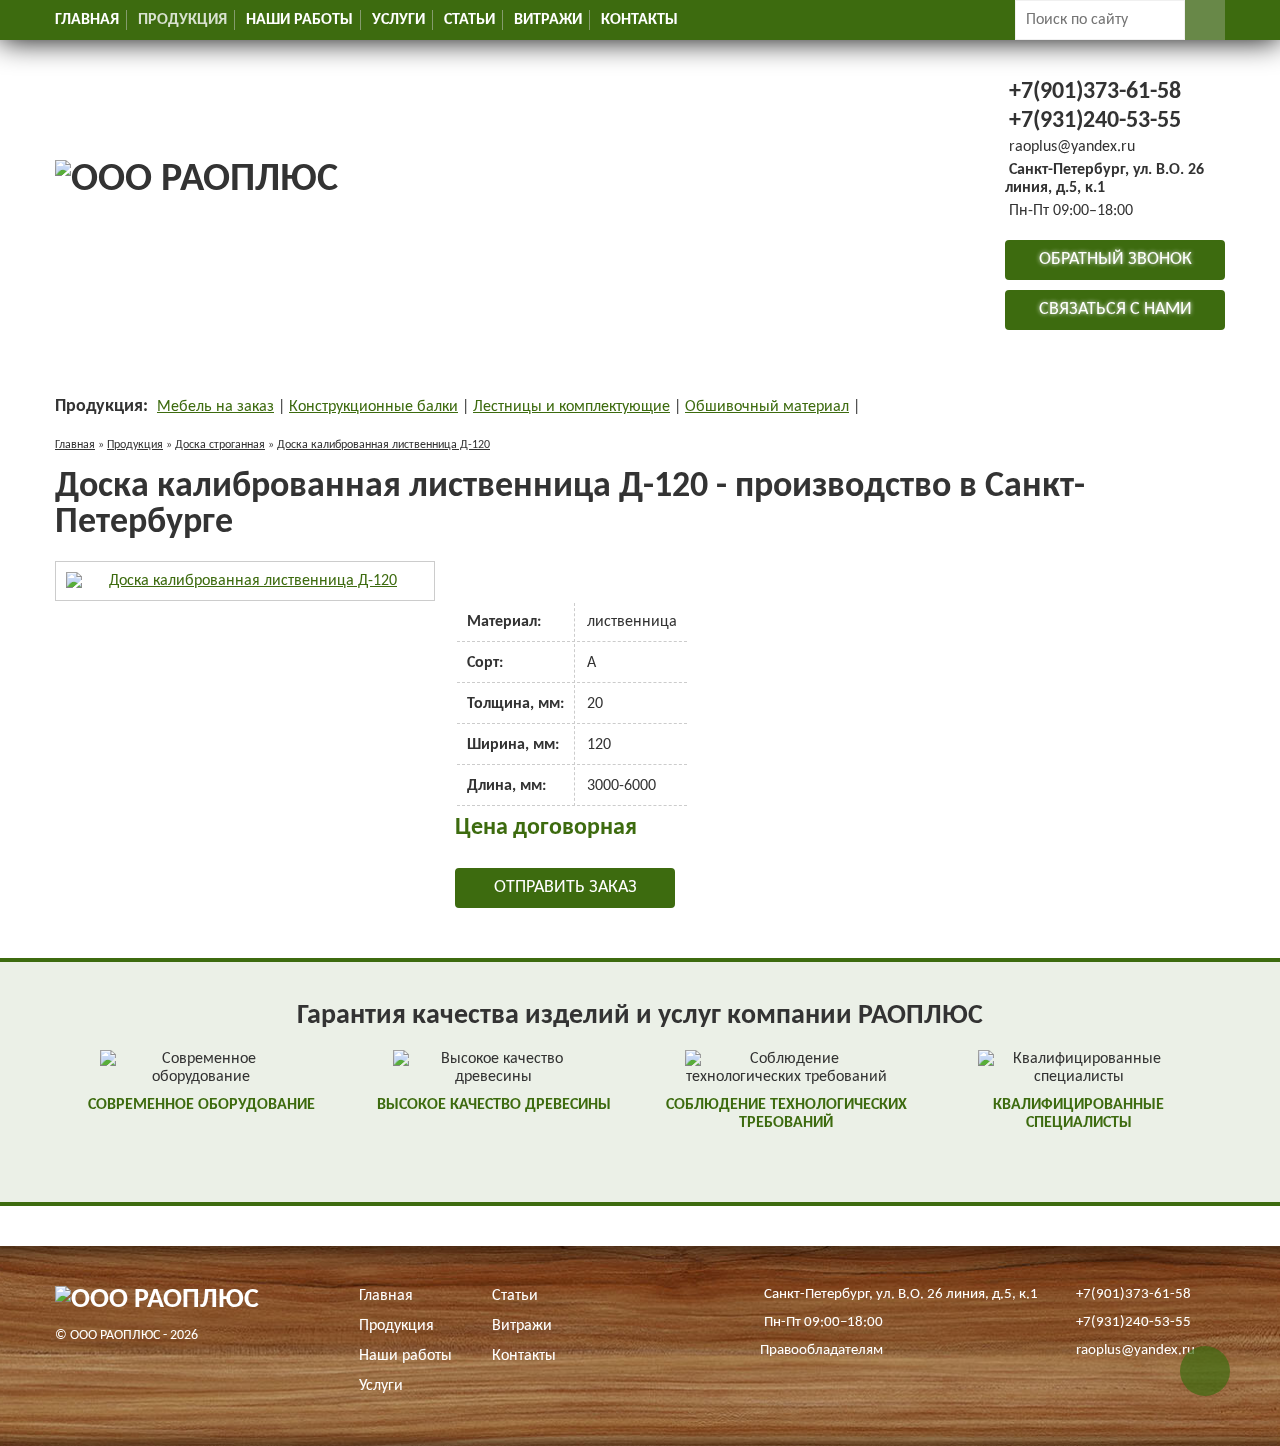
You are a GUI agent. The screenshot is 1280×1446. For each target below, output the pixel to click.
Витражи (548, 20)
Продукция (182, 20)
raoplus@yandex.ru (1072, 147)
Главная (87, 20)
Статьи (469, 20)
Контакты (639, 20)
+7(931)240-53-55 (1095, 121)
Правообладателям (821, 1350)
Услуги (398, 20)
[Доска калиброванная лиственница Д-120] (245, 581)
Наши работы (299, 20)
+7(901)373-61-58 (1095, 92)
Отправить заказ (565, 887)
